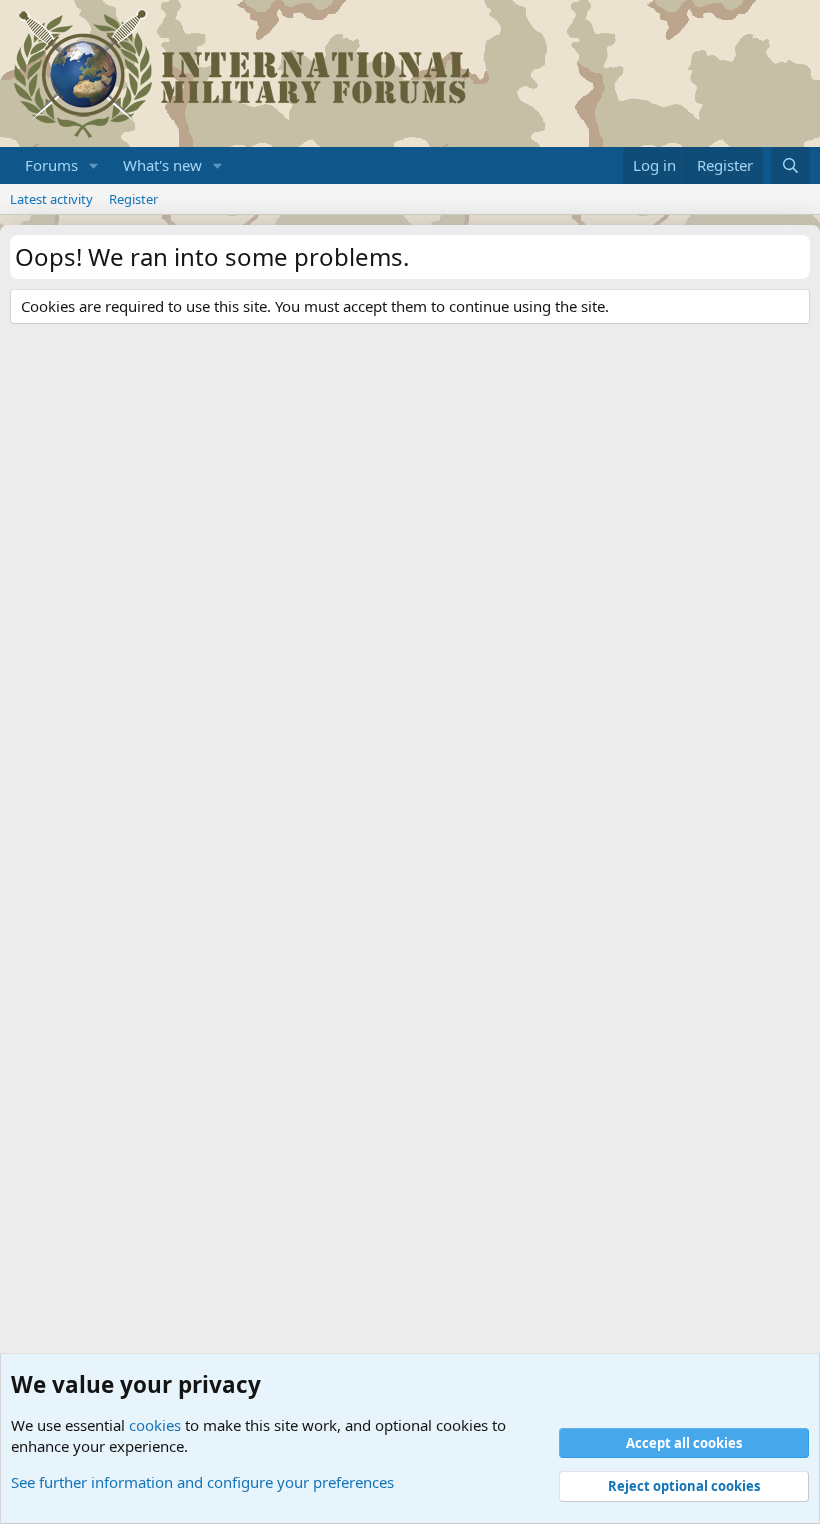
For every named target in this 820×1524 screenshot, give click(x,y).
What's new (162, 165)
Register (133, 199)
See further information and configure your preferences (202, 1482)
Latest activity (51, 199)
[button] (94, 165)
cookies (155, 1425)
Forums (51, 165)
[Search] (790, 165)
